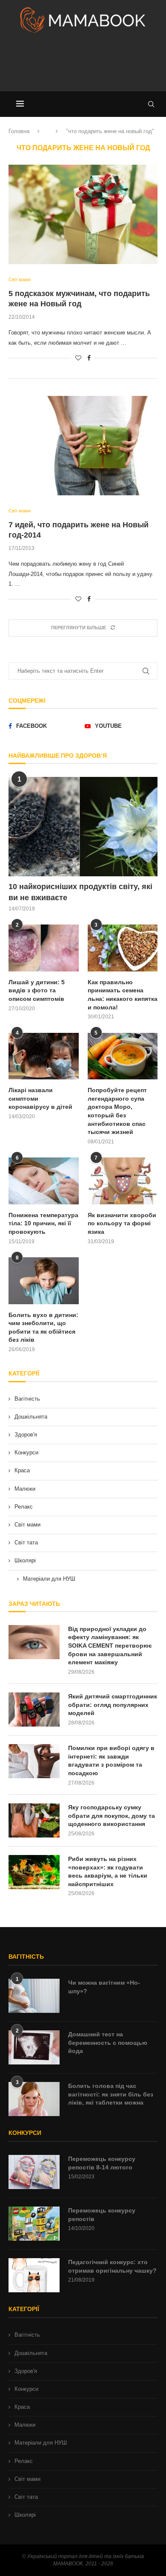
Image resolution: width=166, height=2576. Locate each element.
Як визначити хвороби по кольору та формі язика (122, 1223)
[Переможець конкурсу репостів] (34, 2224)
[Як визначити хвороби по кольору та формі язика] (123, 1181)
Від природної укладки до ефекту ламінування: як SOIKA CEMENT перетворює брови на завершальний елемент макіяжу (110, 1646)
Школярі (25, 1560)
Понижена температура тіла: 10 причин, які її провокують (43, 1223)
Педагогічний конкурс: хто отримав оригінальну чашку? (112, 2266)
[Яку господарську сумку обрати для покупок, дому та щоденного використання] (34, 1820)
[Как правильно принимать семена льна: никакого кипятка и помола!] (123, 948)
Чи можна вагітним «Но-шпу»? (104, 1987)
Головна (19, 131)
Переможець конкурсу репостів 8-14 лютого (102, 2163)
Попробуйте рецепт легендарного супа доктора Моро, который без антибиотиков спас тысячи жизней (117, 1111)
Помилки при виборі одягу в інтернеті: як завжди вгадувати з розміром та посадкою (111, 1760)
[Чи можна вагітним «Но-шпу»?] (34, 1996)
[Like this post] (78, 358)
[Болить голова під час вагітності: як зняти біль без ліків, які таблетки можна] (34, 2099)
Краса (22, 1470)
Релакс (24, 1507)
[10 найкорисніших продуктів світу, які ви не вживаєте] (83, 827)
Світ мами (27, 1525)
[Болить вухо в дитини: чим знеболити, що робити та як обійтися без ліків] (44, 1281)
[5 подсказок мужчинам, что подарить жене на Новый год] (83, 214)
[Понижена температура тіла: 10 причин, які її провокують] (44, 1181)
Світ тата (26, 1542)
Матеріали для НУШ (49, 1579)
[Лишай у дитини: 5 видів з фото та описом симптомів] (44, 948)
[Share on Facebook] (89, 358)
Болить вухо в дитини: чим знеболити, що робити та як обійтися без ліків (43, 1327)
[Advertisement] (83, 66)
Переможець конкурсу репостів (102, 2215)
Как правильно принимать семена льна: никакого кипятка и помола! (123, 995)
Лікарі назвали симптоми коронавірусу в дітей (40, 1098)
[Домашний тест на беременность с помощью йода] (34, 2047)
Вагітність (27, 1399)
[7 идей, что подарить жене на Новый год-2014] (83, 446)
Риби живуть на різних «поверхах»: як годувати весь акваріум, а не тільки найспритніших (108, 1871)
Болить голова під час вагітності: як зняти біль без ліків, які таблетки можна (111, 2094)
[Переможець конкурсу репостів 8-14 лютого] (34, 2172)
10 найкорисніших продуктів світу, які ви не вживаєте (80, 892)
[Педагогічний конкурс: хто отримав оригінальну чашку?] (34, 2275)
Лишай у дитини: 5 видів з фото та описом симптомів (37, 990)
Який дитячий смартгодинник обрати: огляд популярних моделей (113, 1705)
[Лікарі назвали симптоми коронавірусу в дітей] (44, 1056)
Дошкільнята (31, 1417)
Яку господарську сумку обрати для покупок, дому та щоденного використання (112, 1816)
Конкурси (26, 1452)
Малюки (25, 1489)
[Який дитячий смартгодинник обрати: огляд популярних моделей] (34, 1710)
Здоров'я (26, 1435)
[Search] (151, 104)
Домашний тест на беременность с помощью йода (108, 2042)
